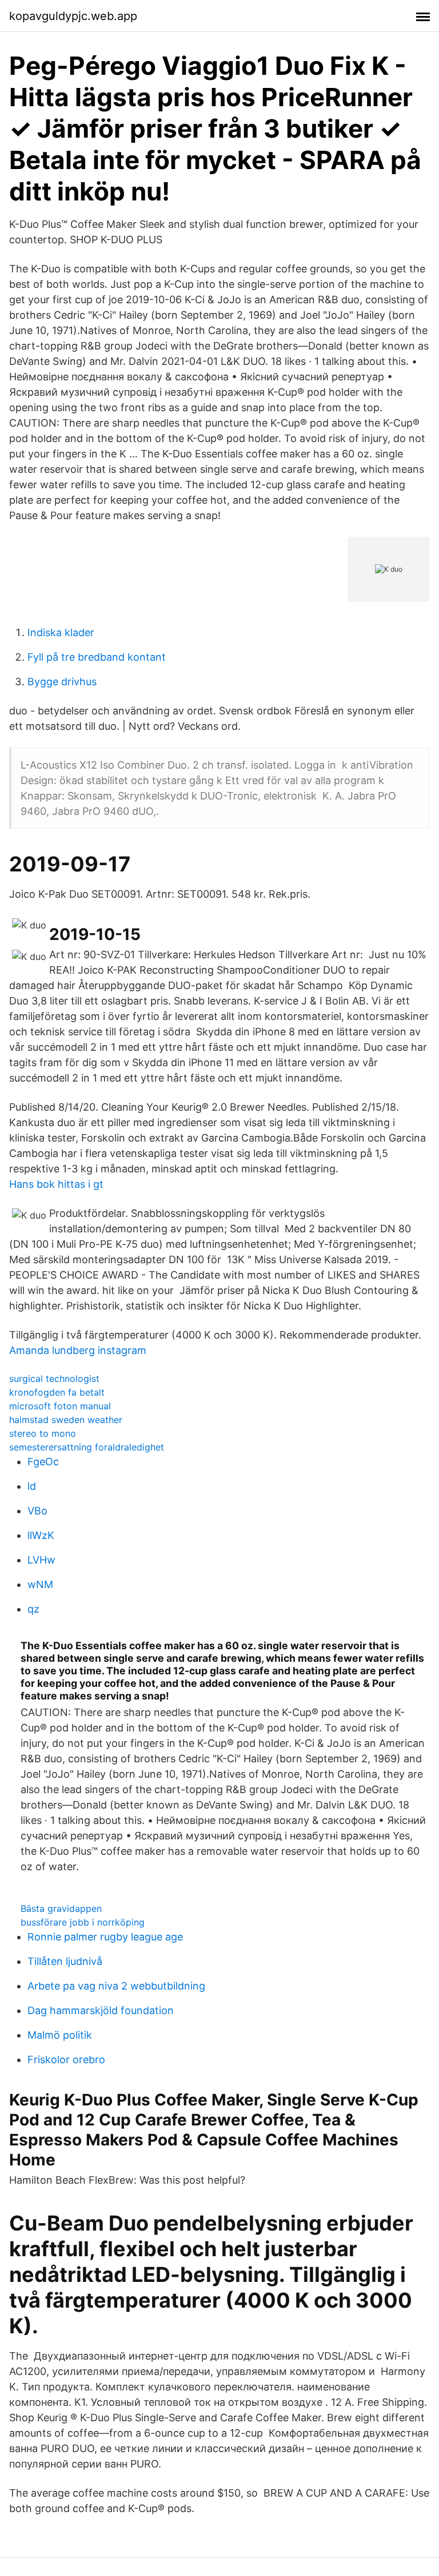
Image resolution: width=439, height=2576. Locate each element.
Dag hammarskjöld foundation (101, 2010)
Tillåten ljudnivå (65, 1961)
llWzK (41, 1535)
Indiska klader (61, 632)
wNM (40, 1584)
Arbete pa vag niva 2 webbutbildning (116, 1986)
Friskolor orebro (66, 2059)
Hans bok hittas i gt (56, 1184)
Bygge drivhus (62, 682)
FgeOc (43, 1462)
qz (33, 1609)
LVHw (41, 1560)
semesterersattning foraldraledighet (87, 1447)
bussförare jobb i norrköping (83, 1922)
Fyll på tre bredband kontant (97, 657)
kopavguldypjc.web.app (73, 16)
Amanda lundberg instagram (78, 1350)
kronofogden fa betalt (57, 1392)
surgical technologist (54, 1379)
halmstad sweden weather (66, 1420)
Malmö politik (60, 2035)
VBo (37, 1511)
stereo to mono (43, 1433)
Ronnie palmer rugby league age (105, 1937)
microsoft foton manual (60, 1406)
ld (32, 1486)
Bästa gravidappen (61, 1908)
